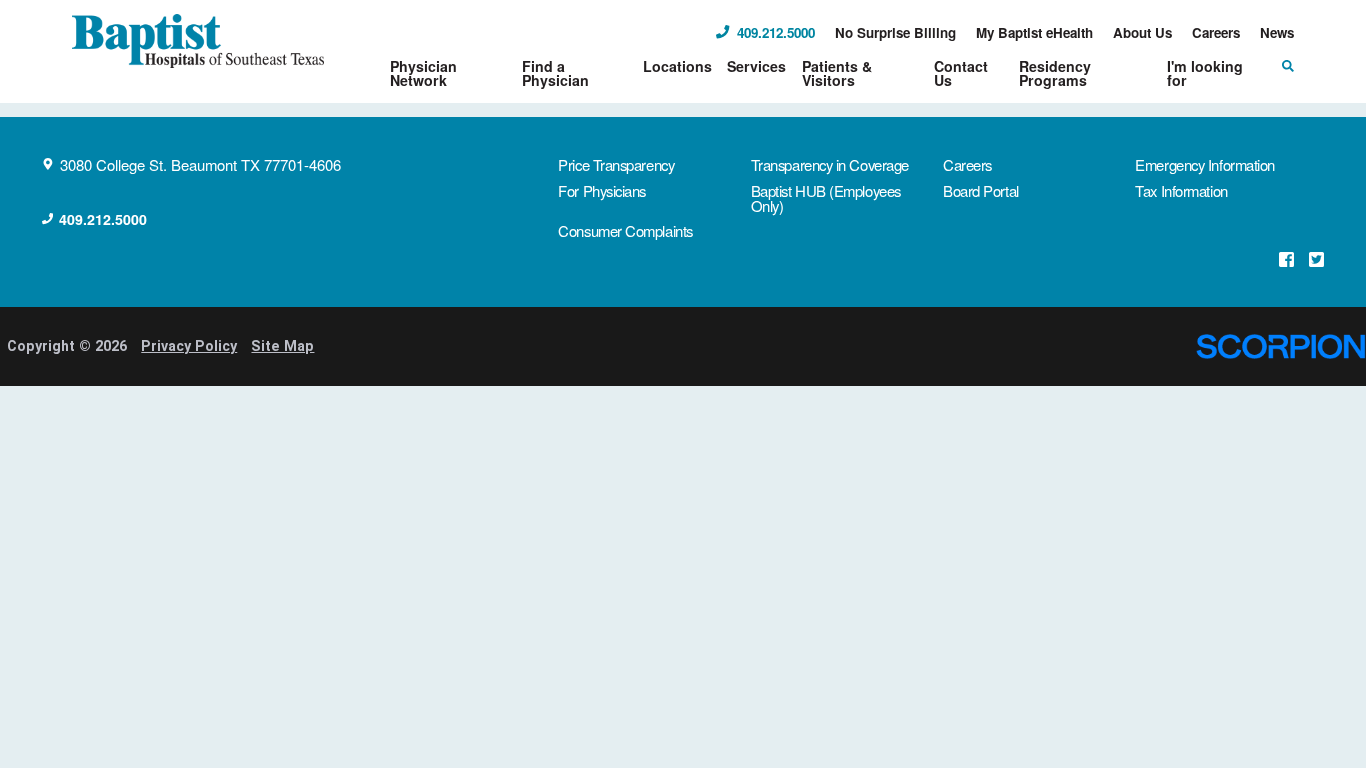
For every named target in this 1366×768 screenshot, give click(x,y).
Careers (967, 164)
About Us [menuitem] (1142, 32)
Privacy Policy (189, 346)
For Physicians (602, 190)
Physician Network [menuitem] (423, 73)
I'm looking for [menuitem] (1205, 73)
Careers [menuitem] (1216, 32)
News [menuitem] (1277, 32)
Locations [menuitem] (677, 66)
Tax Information (1181, 190)
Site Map (282, 346)
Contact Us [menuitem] (961, 73)
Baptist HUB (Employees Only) (826, 198)
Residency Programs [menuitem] (1055, 73)
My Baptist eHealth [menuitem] (1034, 32)
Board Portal (981, 190)
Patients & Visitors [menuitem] (837, 73)
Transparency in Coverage (830, 164)
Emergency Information (1205, 164)
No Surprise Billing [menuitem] (895, 32)
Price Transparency (616, 164)
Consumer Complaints (625, 230)
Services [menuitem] (756, 66)
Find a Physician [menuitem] (555, 73)
